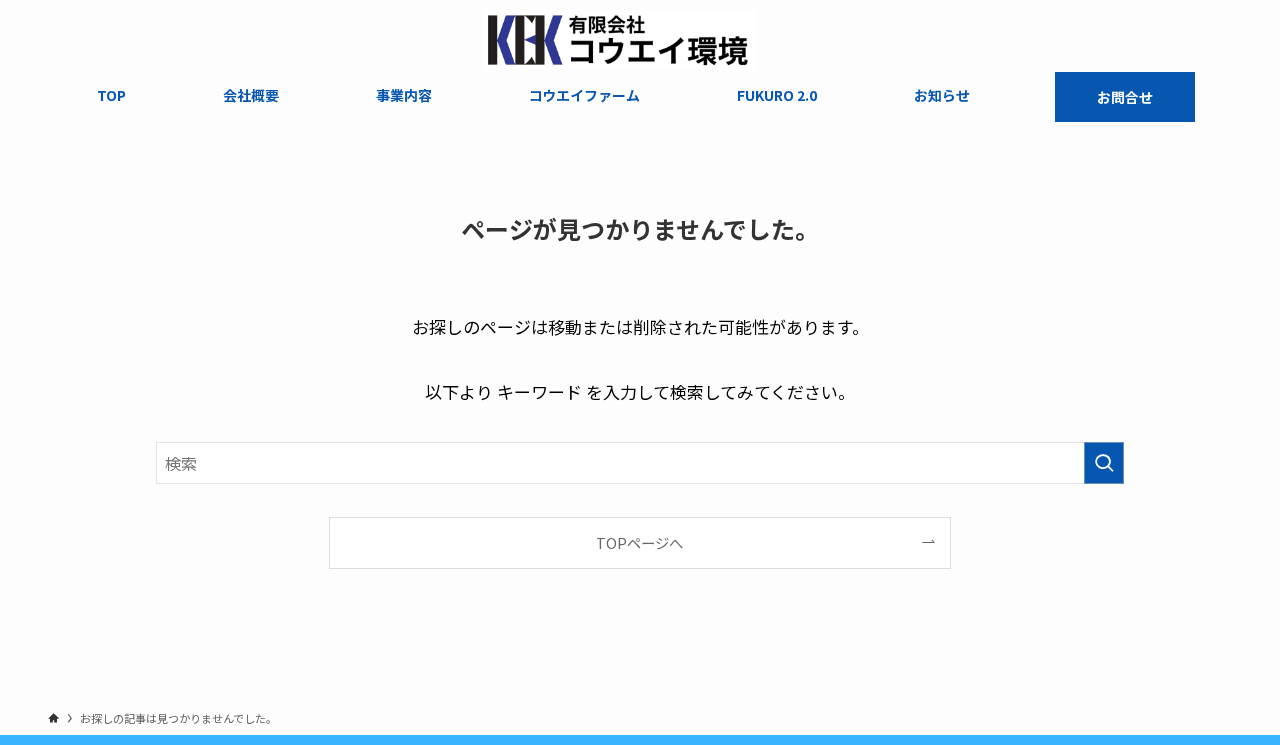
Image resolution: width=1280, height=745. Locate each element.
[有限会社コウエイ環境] (620, 40)
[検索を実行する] (1104, 463)
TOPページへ (639, 542)
